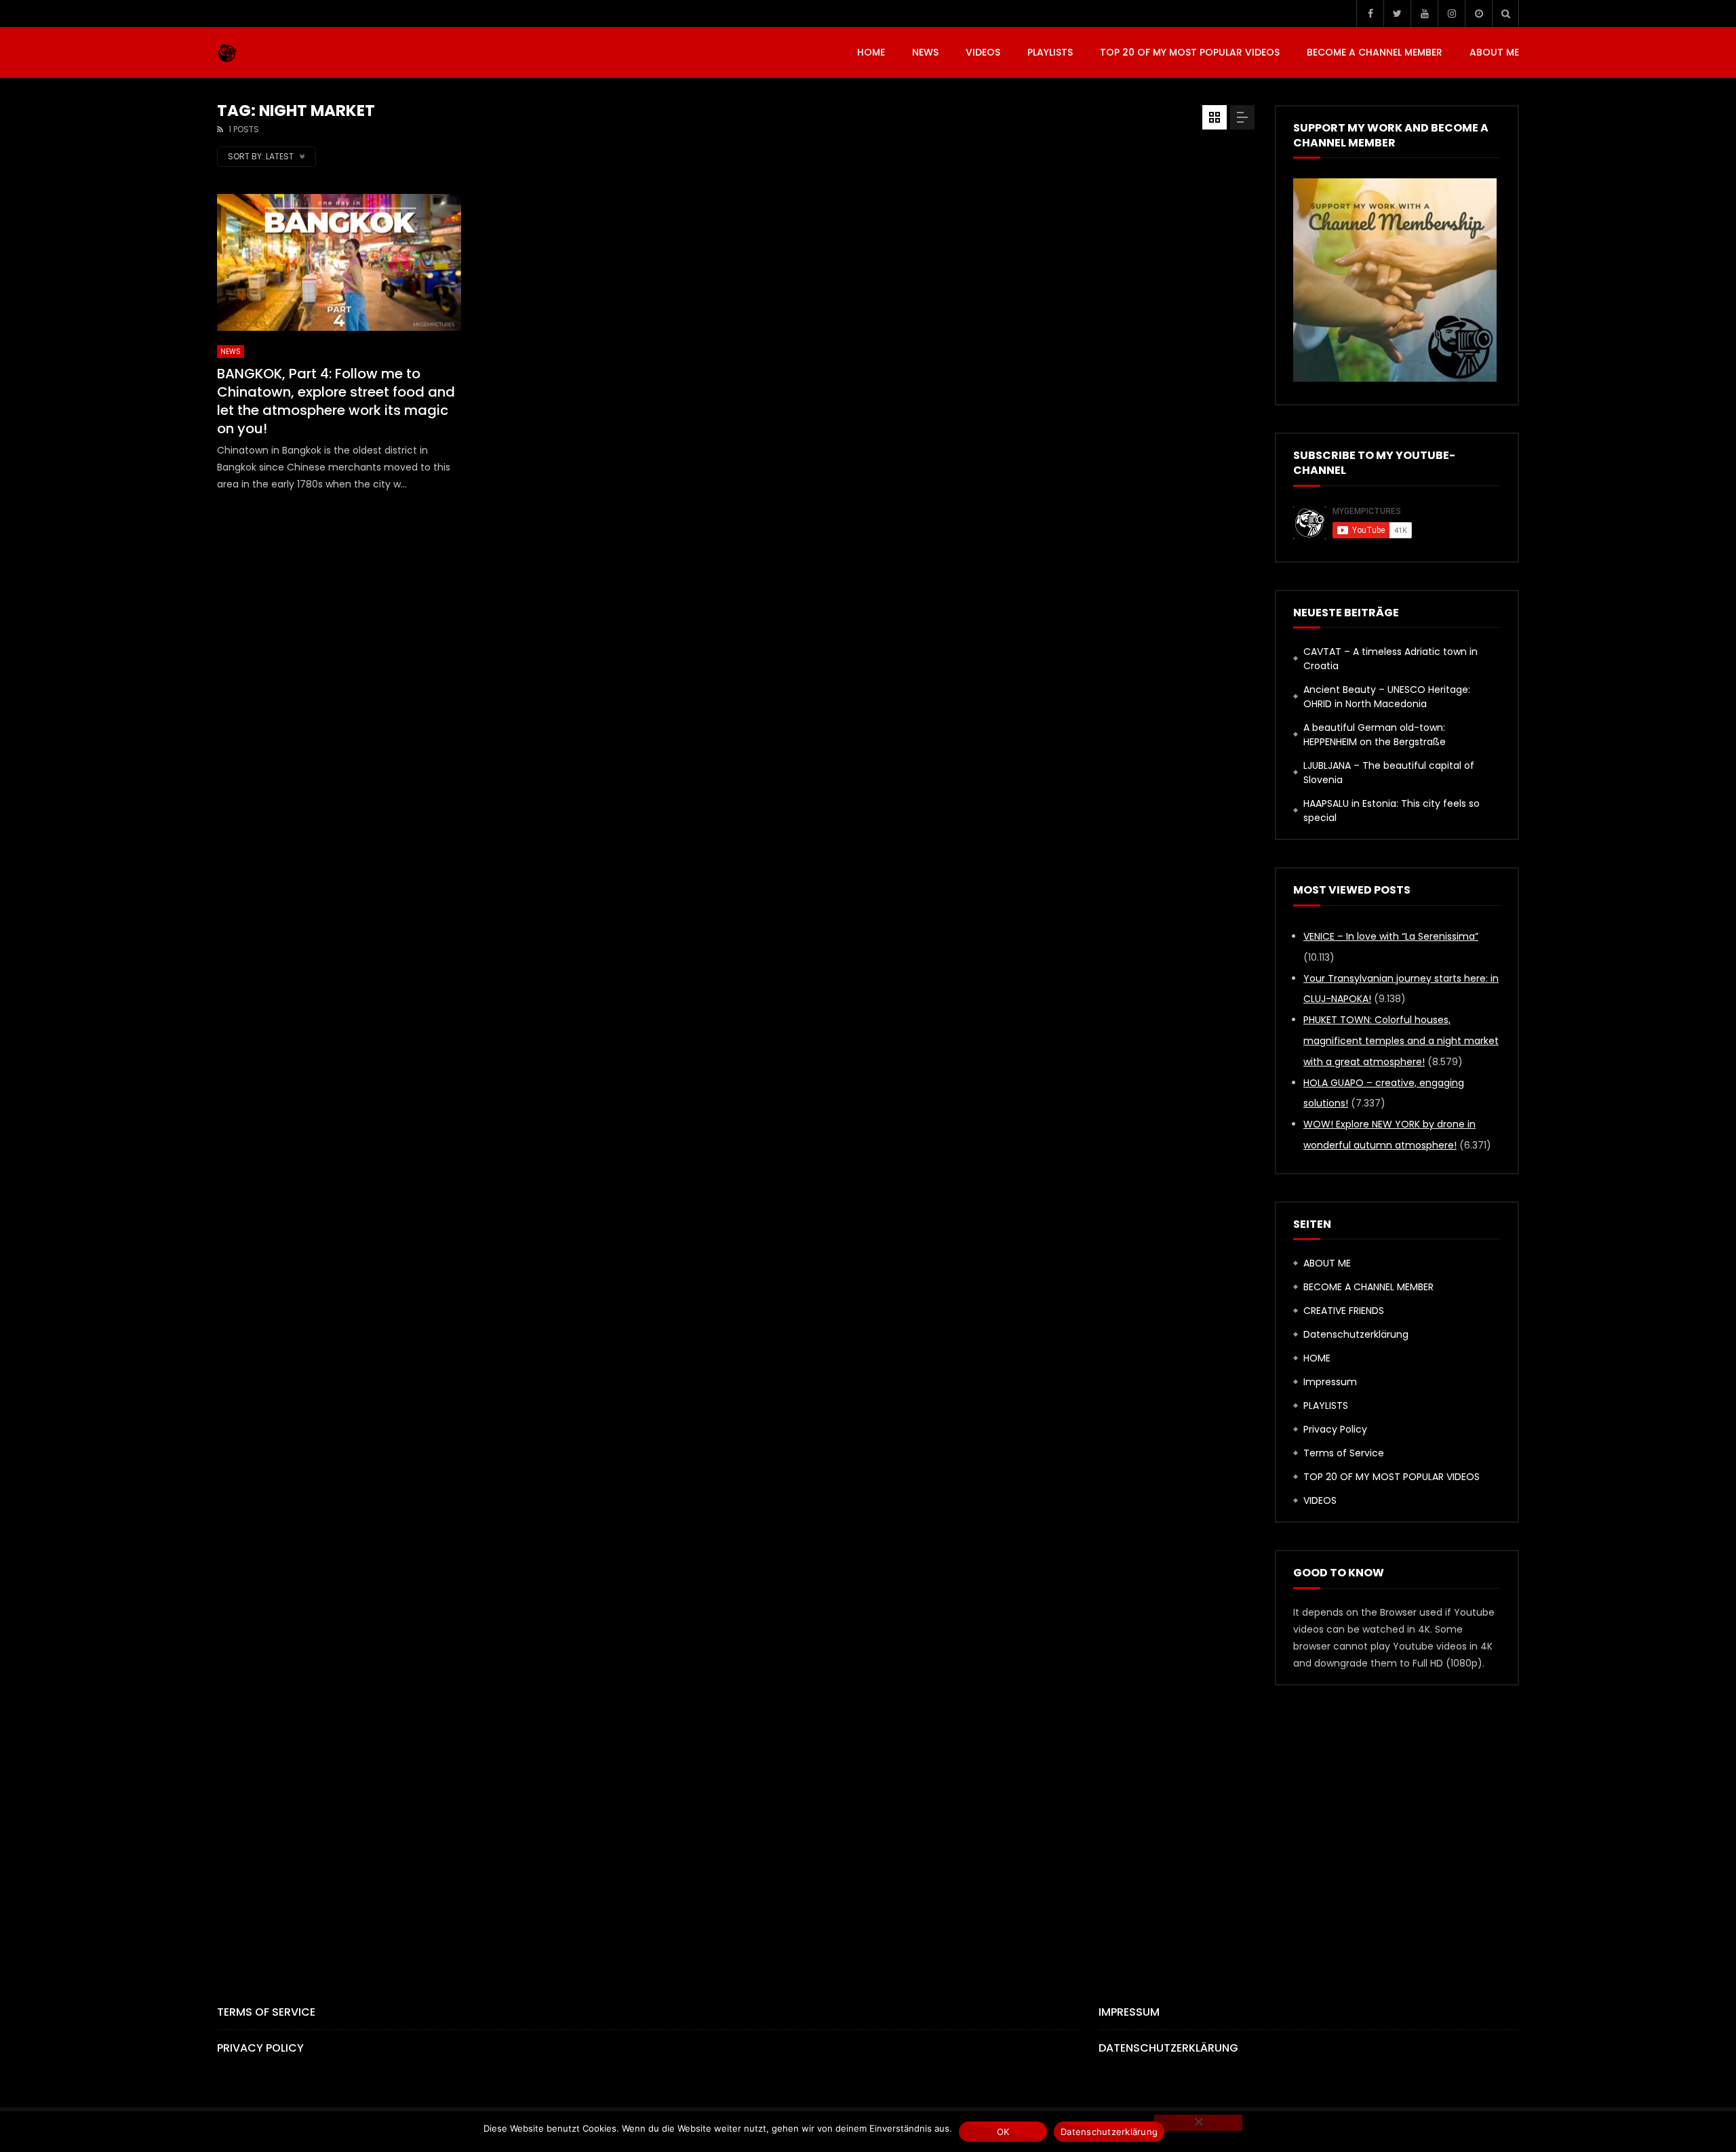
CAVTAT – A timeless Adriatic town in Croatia (1390, 659)
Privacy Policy (1335, 1429)
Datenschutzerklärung (1356, 1334)
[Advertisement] (868, 1822)
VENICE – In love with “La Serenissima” (1391, 936)
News (925, 52)
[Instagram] (1451, 14)
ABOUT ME (1494, 52)
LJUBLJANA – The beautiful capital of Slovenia (1389, 773)
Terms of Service (1344, 1453)
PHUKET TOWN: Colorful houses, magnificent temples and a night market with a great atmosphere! (1401, 1041)
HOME (871, 52)
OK (1003, 2132)
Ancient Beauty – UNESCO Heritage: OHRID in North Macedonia (1387, 697)
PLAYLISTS (1050, 52)
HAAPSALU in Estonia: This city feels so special (1392, 811)
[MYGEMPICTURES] (227, 53)
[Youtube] (1424, 14)
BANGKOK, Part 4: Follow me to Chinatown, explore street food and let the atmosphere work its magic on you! (336, 401)
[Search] (1505, 14)
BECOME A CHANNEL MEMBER (1375, 52)
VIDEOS (983, 52)
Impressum (1330, 1382)
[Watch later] (1478, 14)
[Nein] (1198, 2123)
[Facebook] (1370, 14)
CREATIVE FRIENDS (1344, 1311)
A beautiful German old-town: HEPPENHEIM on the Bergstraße (1375, 735)
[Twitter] (1397, 14)
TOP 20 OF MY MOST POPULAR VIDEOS (1190, 52)
